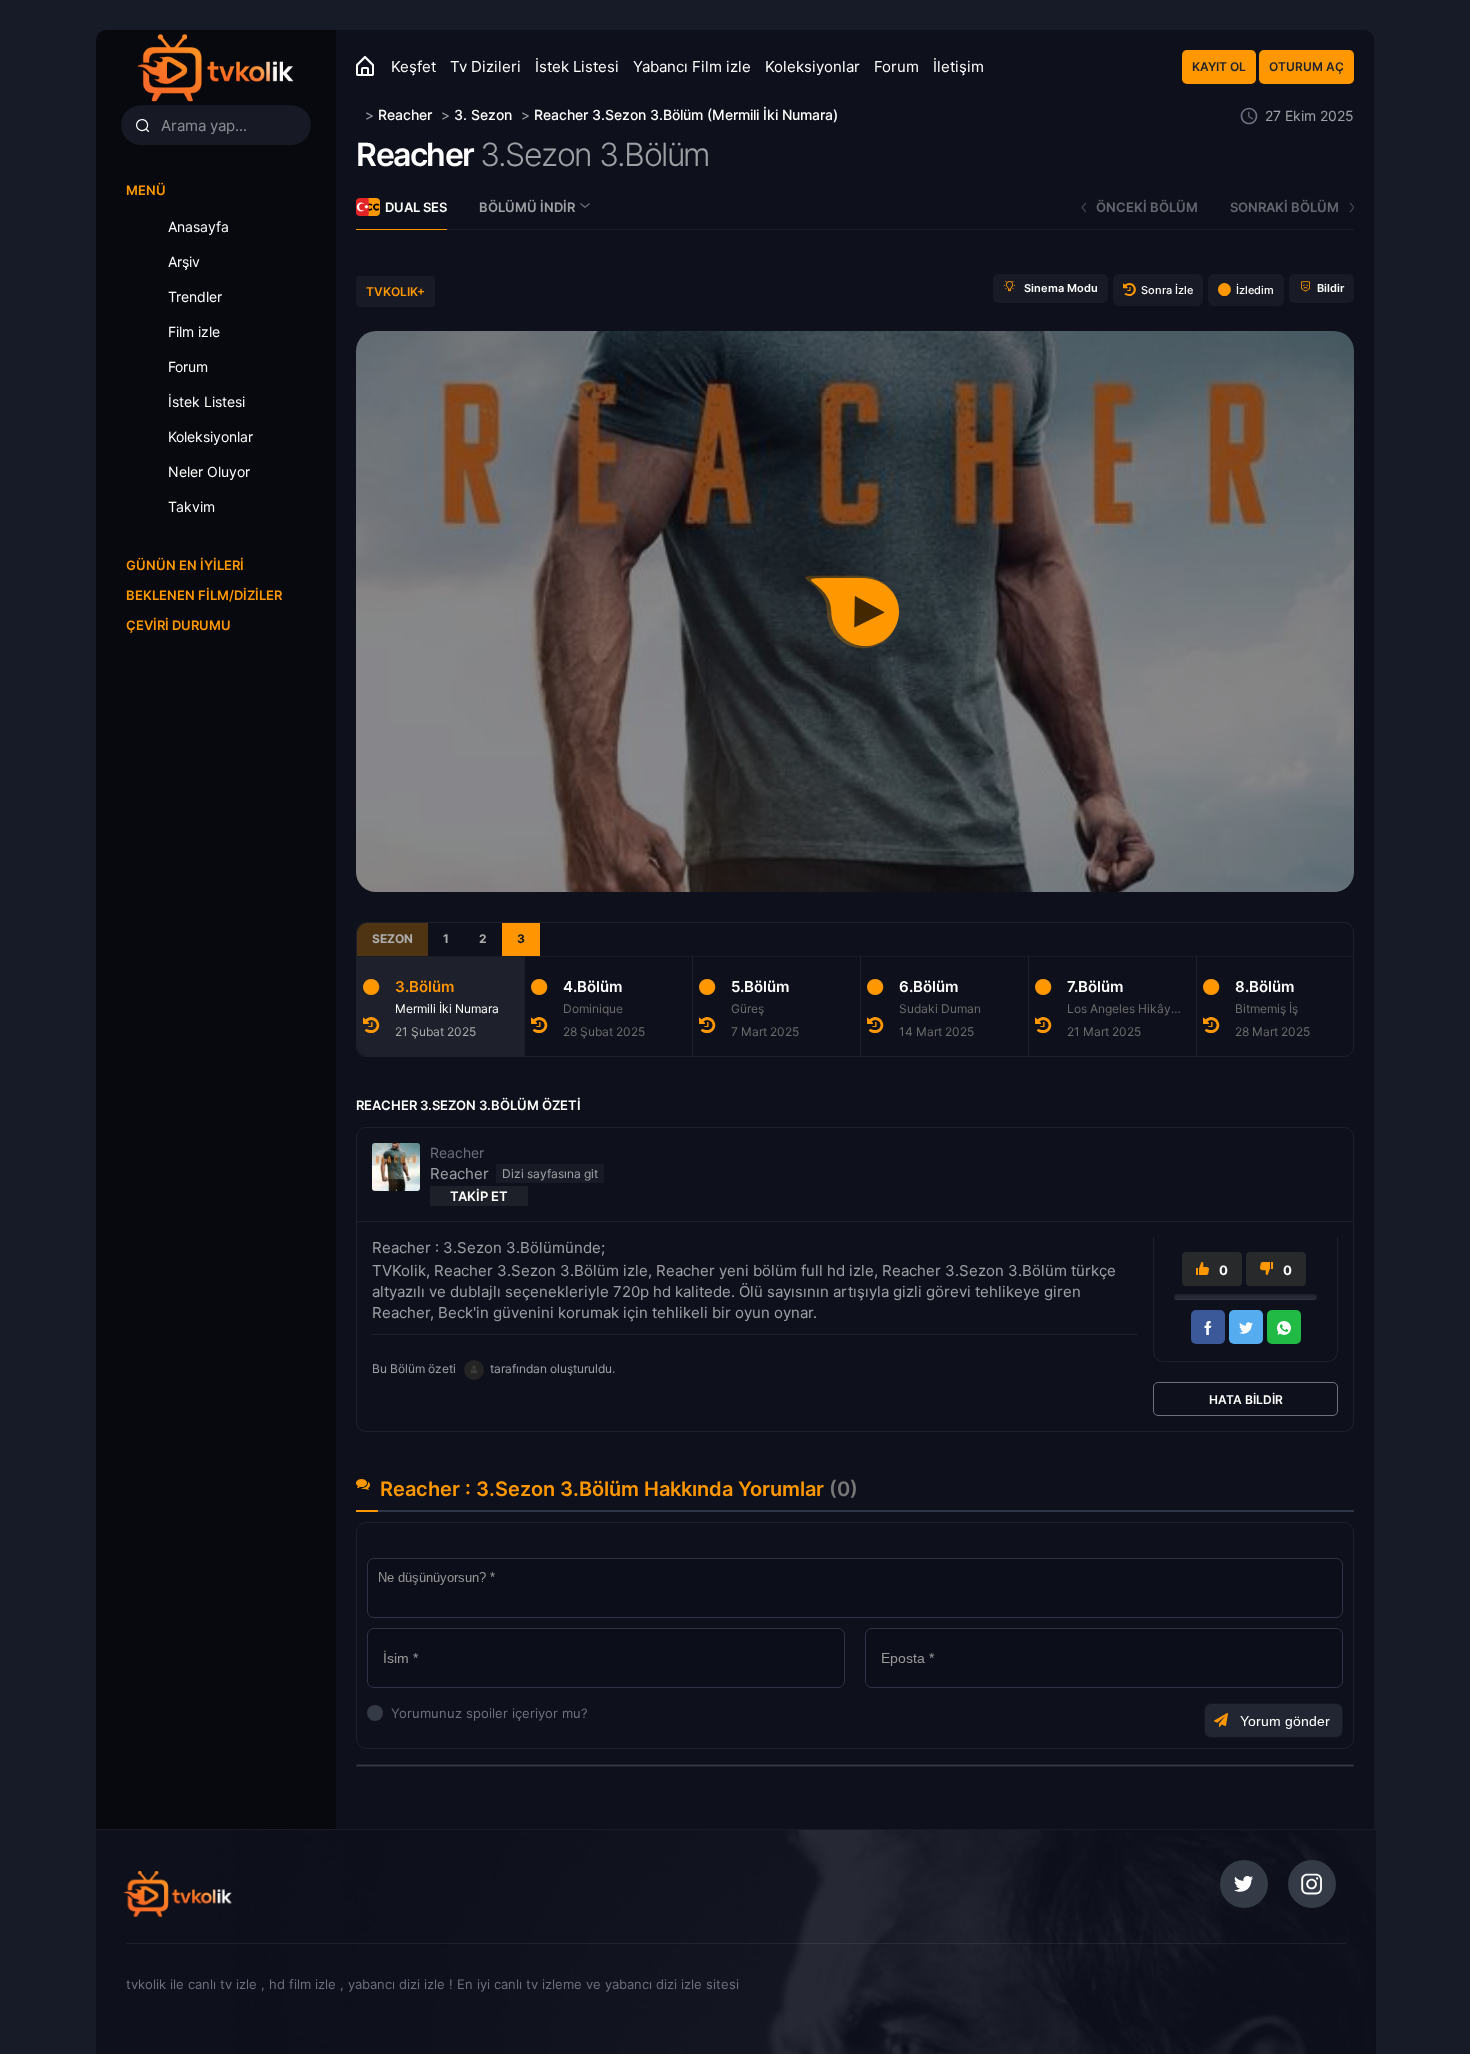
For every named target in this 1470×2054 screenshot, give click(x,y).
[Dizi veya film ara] (142, 126)
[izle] (358, 114)
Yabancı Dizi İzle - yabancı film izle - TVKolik (215, 67)
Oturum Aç (1306, 66)
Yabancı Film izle (692, 66)
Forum (896, 66)
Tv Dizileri (485, 66)
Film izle (194, 331)
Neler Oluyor (209, 471)
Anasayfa (198, 226)
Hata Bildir (1246, 1399)
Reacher (415, 154)
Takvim (191, 506)
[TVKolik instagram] (1312, 1884)
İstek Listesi (577, 66)
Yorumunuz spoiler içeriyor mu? (396, 1713)
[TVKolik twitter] (1244, 1884)
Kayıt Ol (1219, 66)
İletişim (958, 66)
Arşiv (184, 261)
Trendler (195, 296)
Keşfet (413, 66)
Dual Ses (416, 207)
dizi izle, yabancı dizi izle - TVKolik (258, 1894)
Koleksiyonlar (812, 66)
